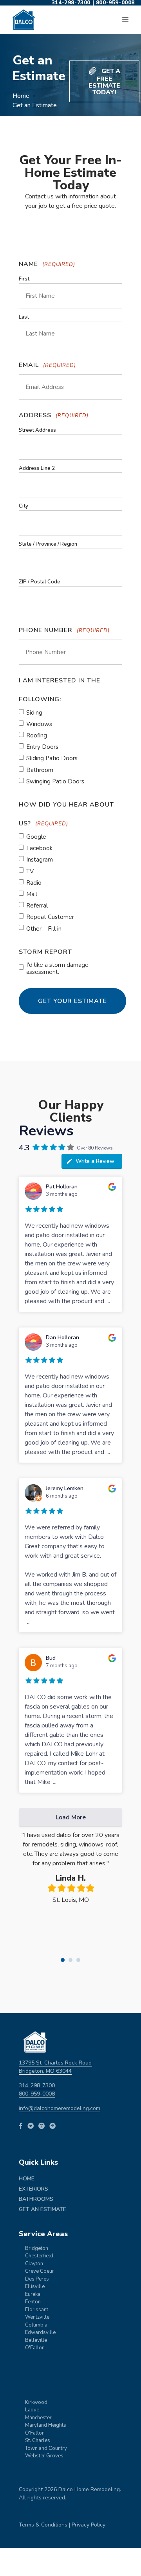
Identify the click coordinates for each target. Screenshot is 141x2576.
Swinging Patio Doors (55, 781)
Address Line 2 (37, 468)
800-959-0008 (37, 2094)
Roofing (37, 735)
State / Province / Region (48, 544)
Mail (32, 894)
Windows (39, 724)
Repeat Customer (50, 917)
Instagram (40, 860)
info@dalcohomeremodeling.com (60, 2108)
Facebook (39, 848)
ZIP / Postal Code (40, 582)
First (24, 279)
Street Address (37, 430)
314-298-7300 (37, 2086)
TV (30, 871)
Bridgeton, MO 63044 (45, 2071)
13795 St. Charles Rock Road (55, 2063)
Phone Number (64, 630)
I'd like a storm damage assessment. (57, 968)
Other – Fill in (44, 929)
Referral (37, 906)
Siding (34, 713)
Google (36, 837)
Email (47, 365)
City (23, 506)
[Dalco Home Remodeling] (24, 20)
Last (24, 317)
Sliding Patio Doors (52, 758)
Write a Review (95, 1161)
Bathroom (40, 770)
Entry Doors (42, 747)
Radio (34, 883)
